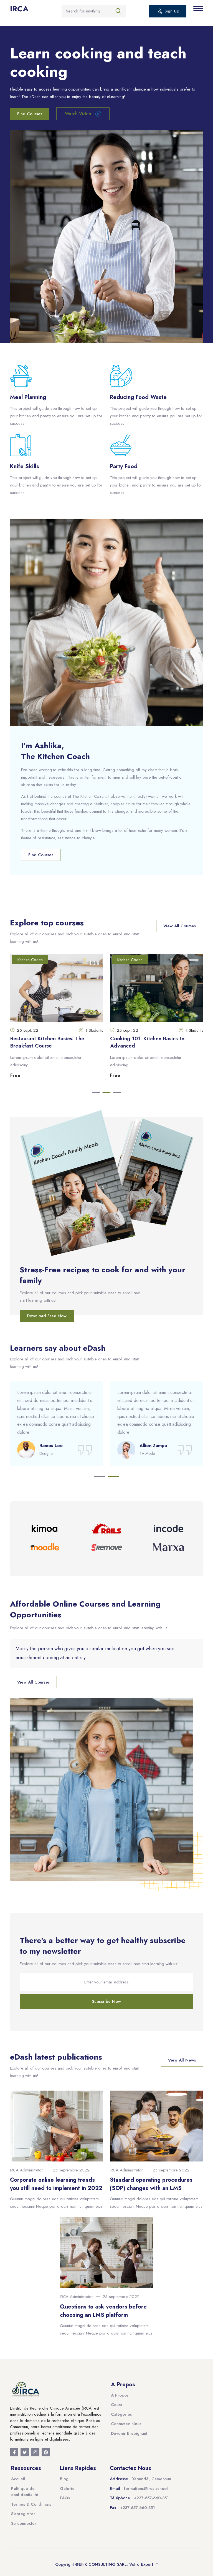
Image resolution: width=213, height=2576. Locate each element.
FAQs (65, 2498)
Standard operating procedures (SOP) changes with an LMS (151, 2184)
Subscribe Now (106, 2001)
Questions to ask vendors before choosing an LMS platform (103, 2311)
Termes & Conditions (31, 2504)
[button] (96, 1093)
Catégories (121, 2414)
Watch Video (78, 114)
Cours (116, 2405)
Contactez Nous (126, 2424)
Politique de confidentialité (25, 2492)
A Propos (120, 2395)
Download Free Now (47, 1316)
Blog (64, 2479)
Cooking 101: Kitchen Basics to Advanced (147, 1042)
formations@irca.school (146, 2488)
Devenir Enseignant (129, 2433)
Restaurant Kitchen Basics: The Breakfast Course (47, 1042)
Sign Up (172, 11)
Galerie (67, 2488)
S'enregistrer (23, 2514)
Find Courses (30, 114)
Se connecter (24, 2523)
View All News (182, 2060)
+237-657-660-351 (151, 2498)
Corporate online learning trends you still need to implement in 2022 (56, 2184)
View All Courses (180, 926)
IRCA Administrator (26, 2170)
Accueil (18, 2479)
